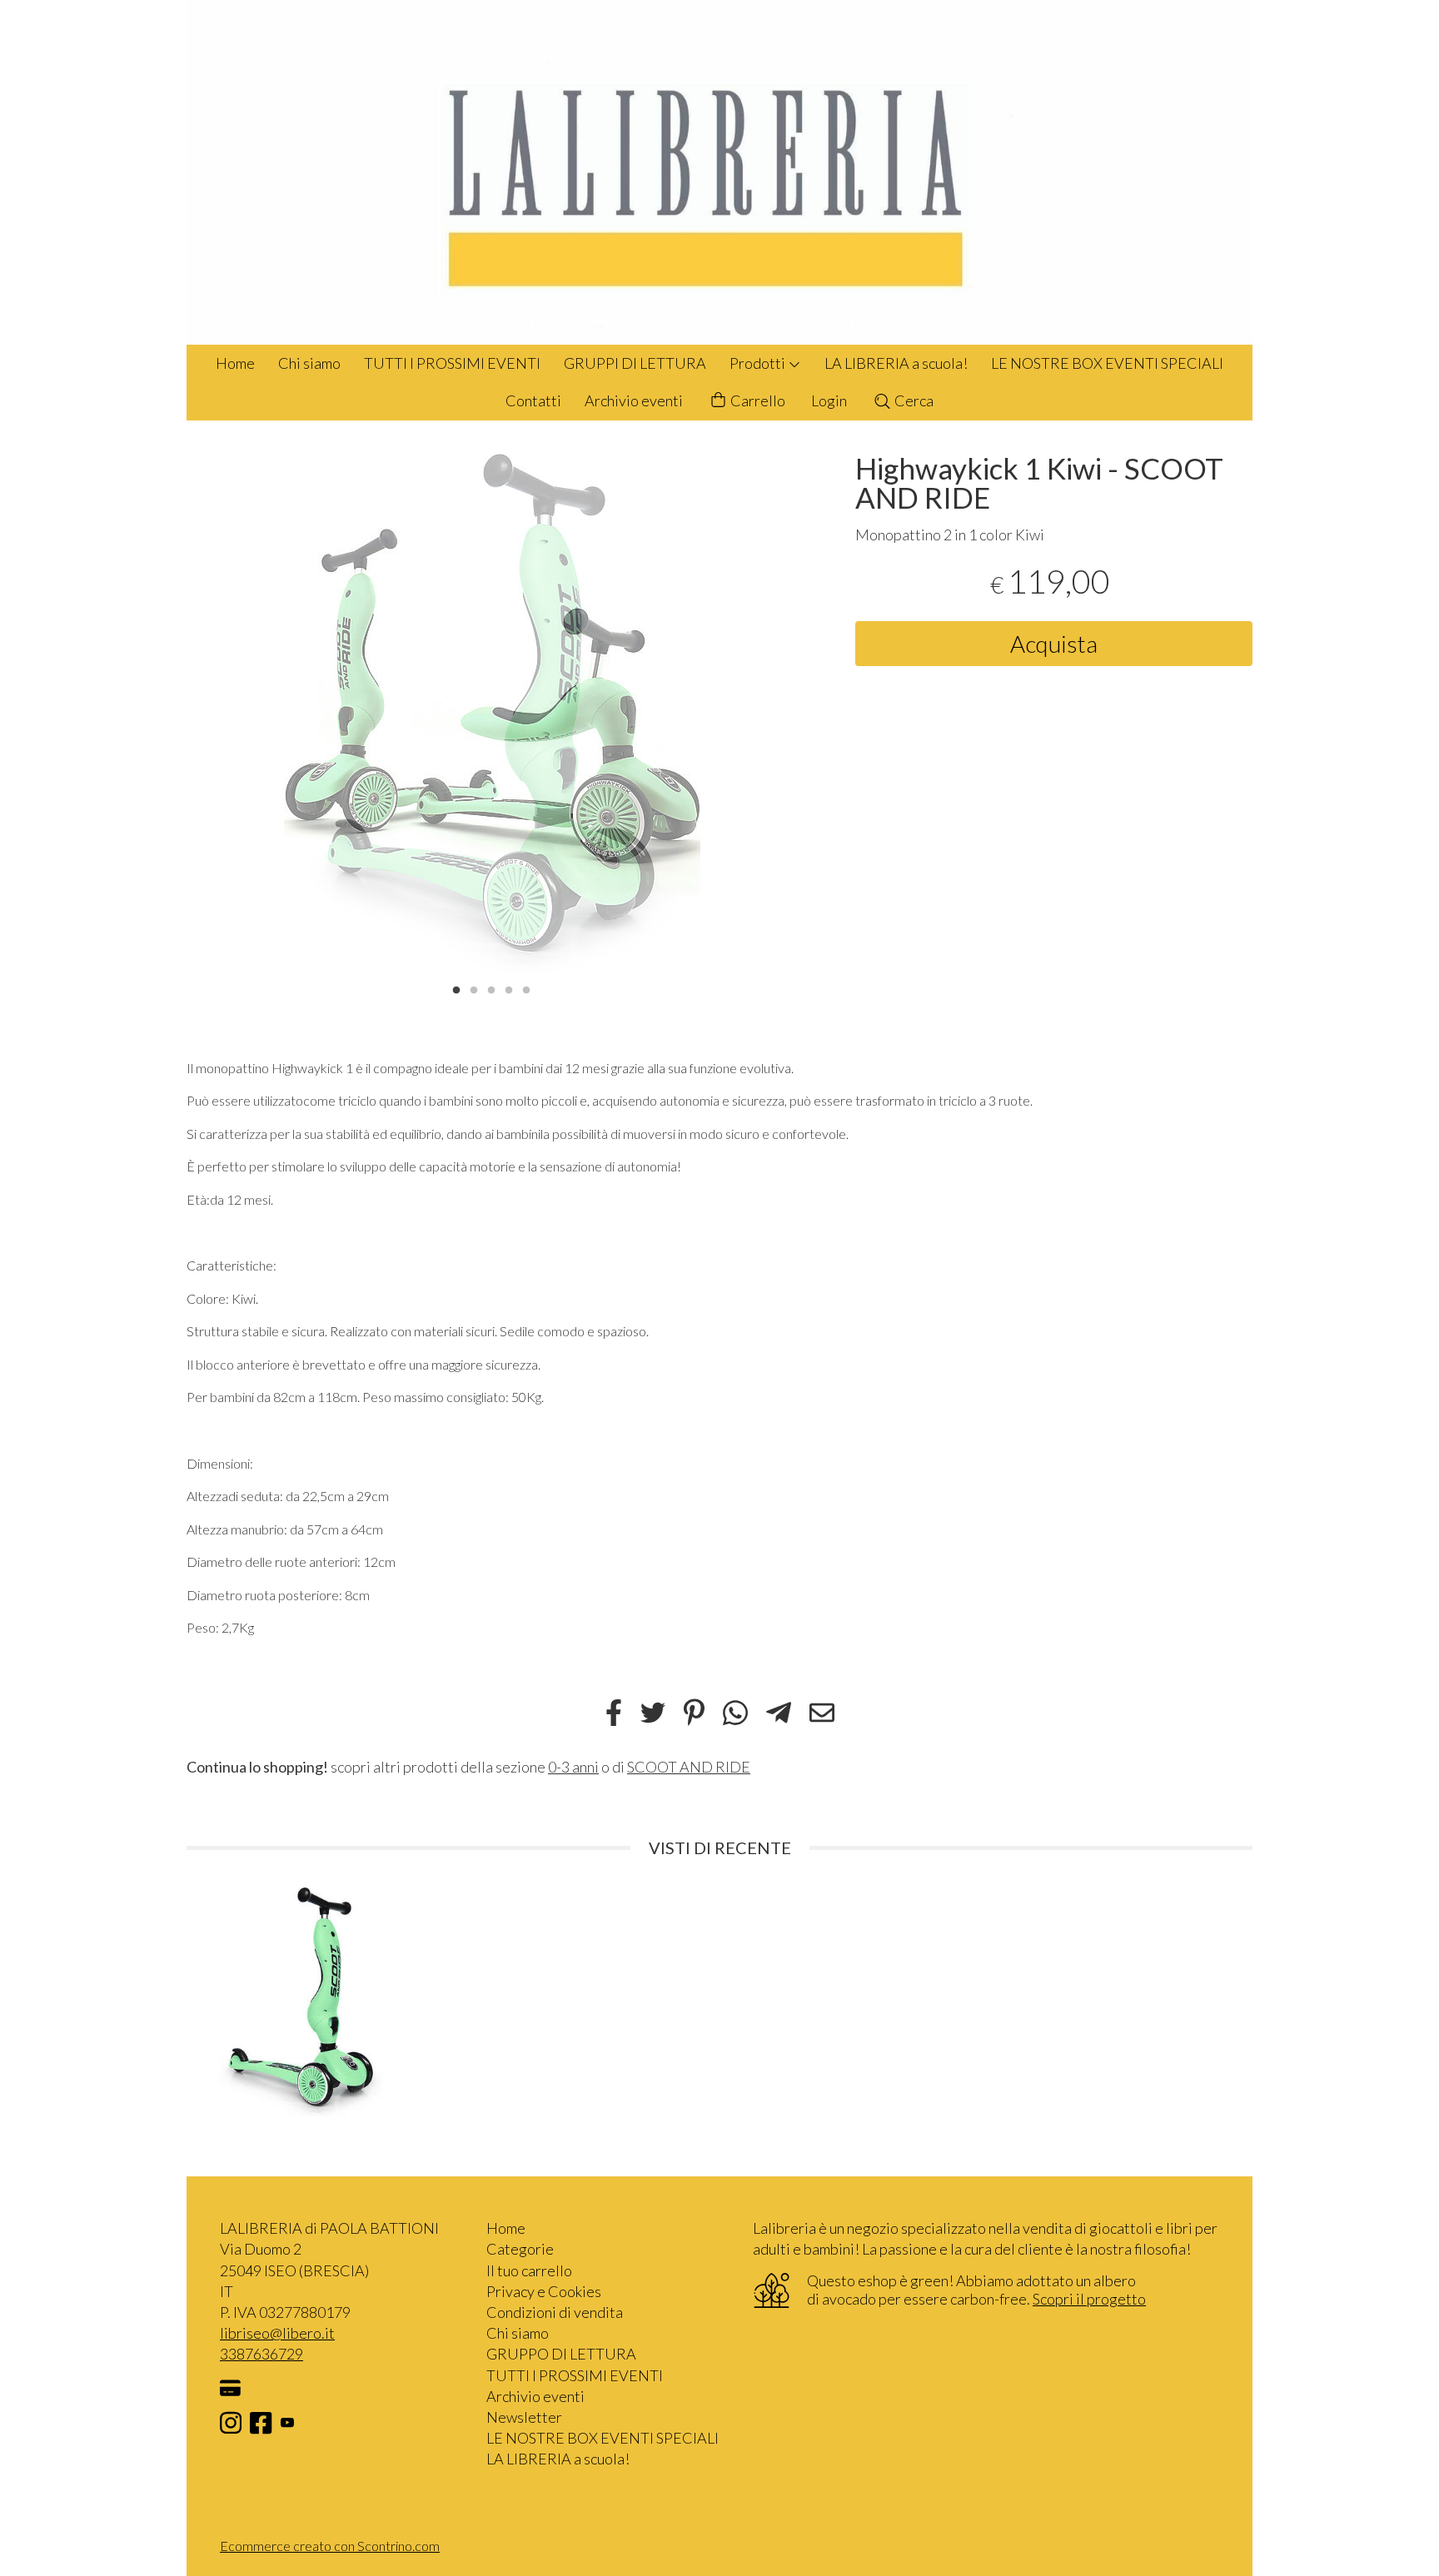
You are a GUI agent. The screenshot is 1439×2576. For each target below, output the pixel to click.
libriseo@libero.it (277, 2333)
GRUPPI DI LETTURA (635, 363)
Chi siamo (309, 363)
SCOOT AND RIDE (689, 1767)
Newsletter (524, 2417)
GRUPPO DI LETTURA (561, 2354)
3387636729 (261, 2354)
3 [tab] (491, 988)
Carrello (757, 400)
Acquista (1054, 644)
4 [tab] (509, 988)
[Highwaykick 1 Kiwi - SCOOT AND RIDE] (492, 714)
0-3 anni (573, 1767)
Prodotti (759, 363)
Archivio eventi (634, 400)
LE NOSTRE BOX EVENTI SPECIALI (1107, 363)
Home (235, 363)
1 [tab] (456, 988)
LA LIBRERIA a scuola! (896, 363)
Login (829, 400)
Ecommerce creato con (330, 2546)
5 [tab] (526, 988)
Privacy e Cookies (544, 2291)
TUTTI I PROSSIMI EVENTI (452, 363)
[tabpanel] (492, 714)
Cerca (913, 400)
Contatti (533, 400)
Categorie (520, 2249)
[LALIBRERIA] (719, 172)
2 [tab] (474, 988)
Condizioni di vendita (555, 2312)
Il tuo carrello (529, 2270)
